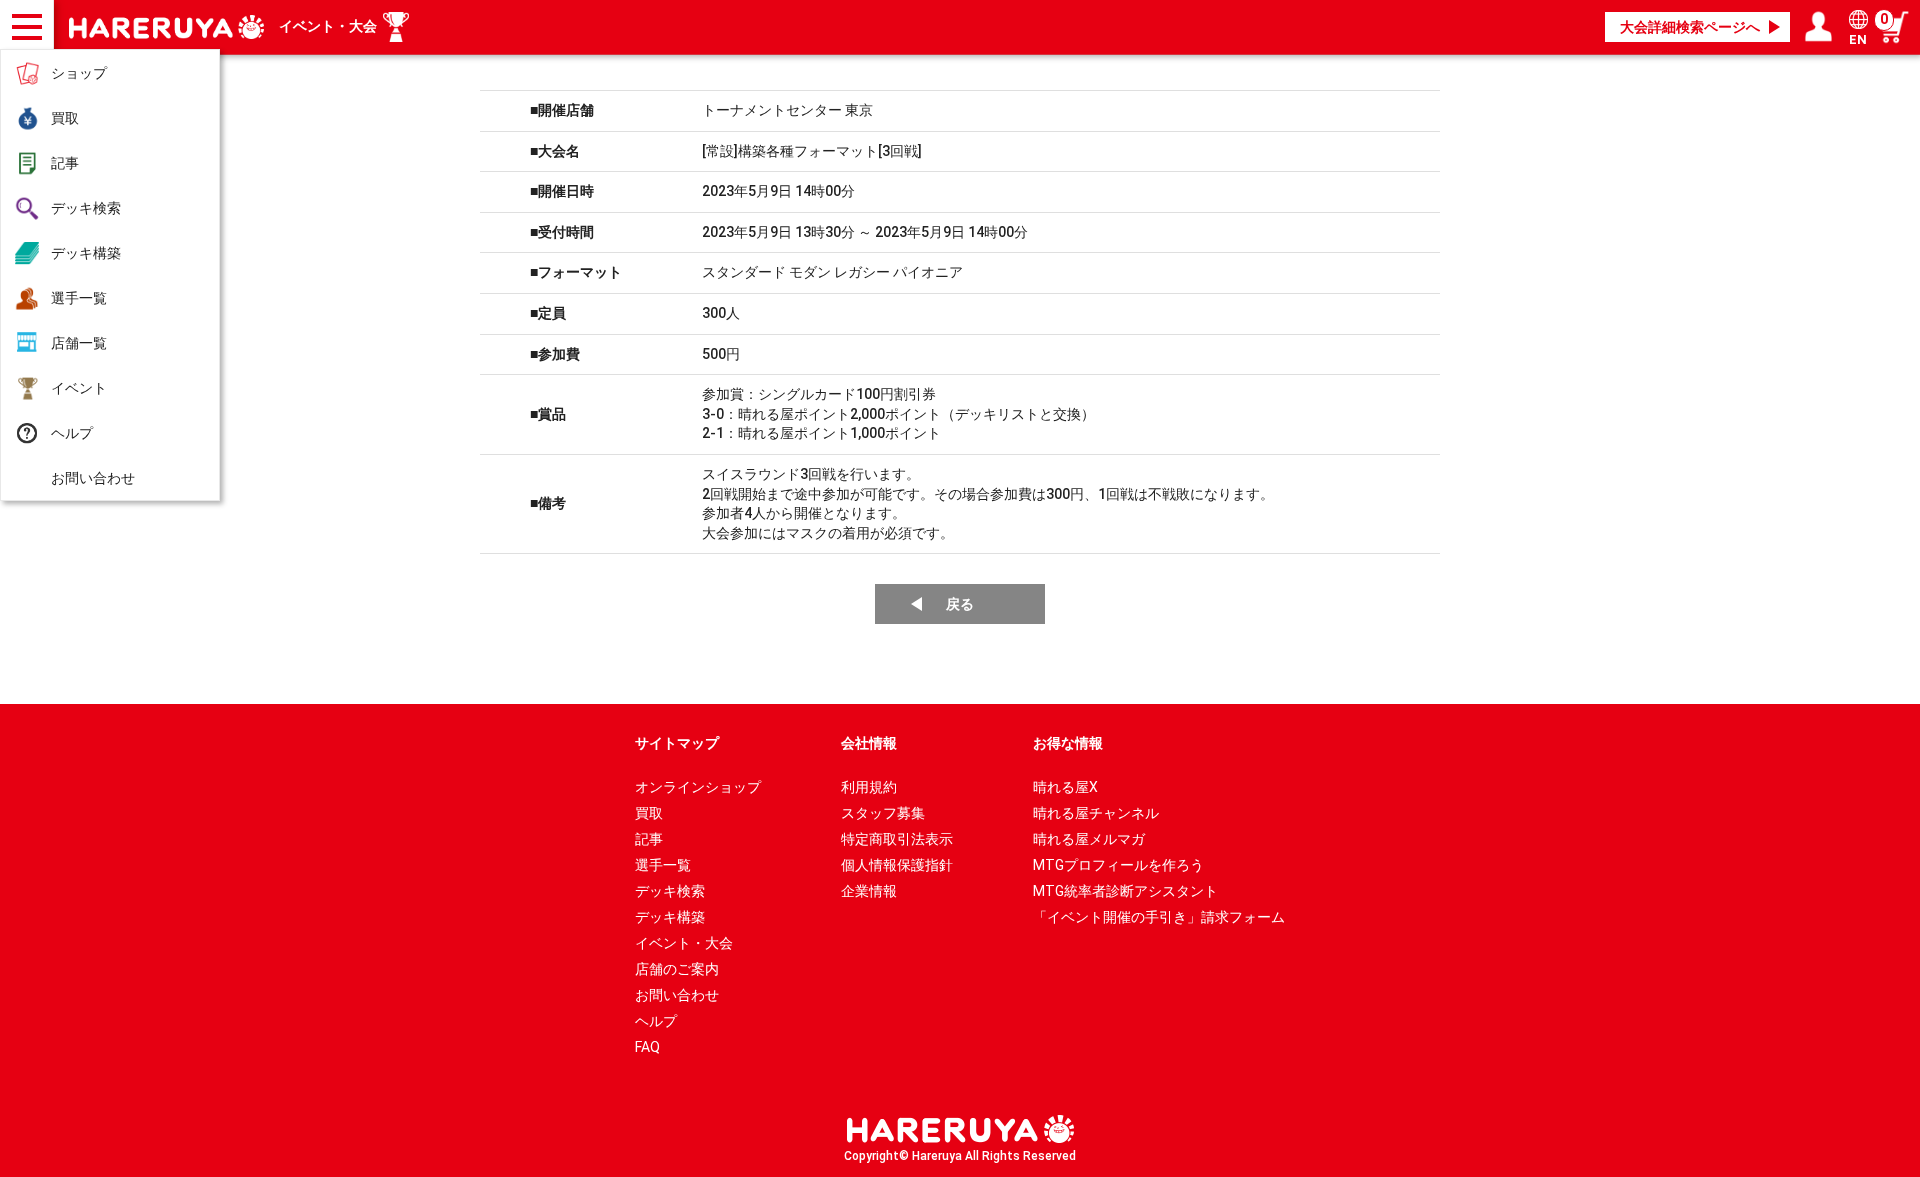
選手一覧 (79, 298)
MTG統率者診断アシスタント (1125, 891)
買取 (65, 118)
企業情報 (869, 891)
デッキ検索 (86, 208)
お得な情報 (1068, 743)
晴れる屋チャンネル (1096, 813)
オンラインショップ (698, 787)
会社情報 (869, 743)
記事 (65, 163)
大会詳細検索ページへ (1690, 27)
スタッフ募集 (883, 813)
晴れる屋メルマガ (1089, 839)
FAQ (647, 1047)
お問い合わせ (93, 478)
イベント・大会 (328, 26)
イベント (79, 388)
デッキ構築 (86, 253)
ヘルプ (72, 433)
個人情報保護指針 (897, 865)
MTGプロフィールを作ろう (1118, 865)
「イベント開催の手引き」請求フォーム (1159, 917)
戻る (960, 604)
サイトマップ (677, 743)
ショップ (79, 73)
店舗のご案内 (677, 969)
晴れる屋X (1065, 787)
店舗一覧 (79, 343)
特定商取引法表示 (897, 839)
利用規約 (869, 787)
